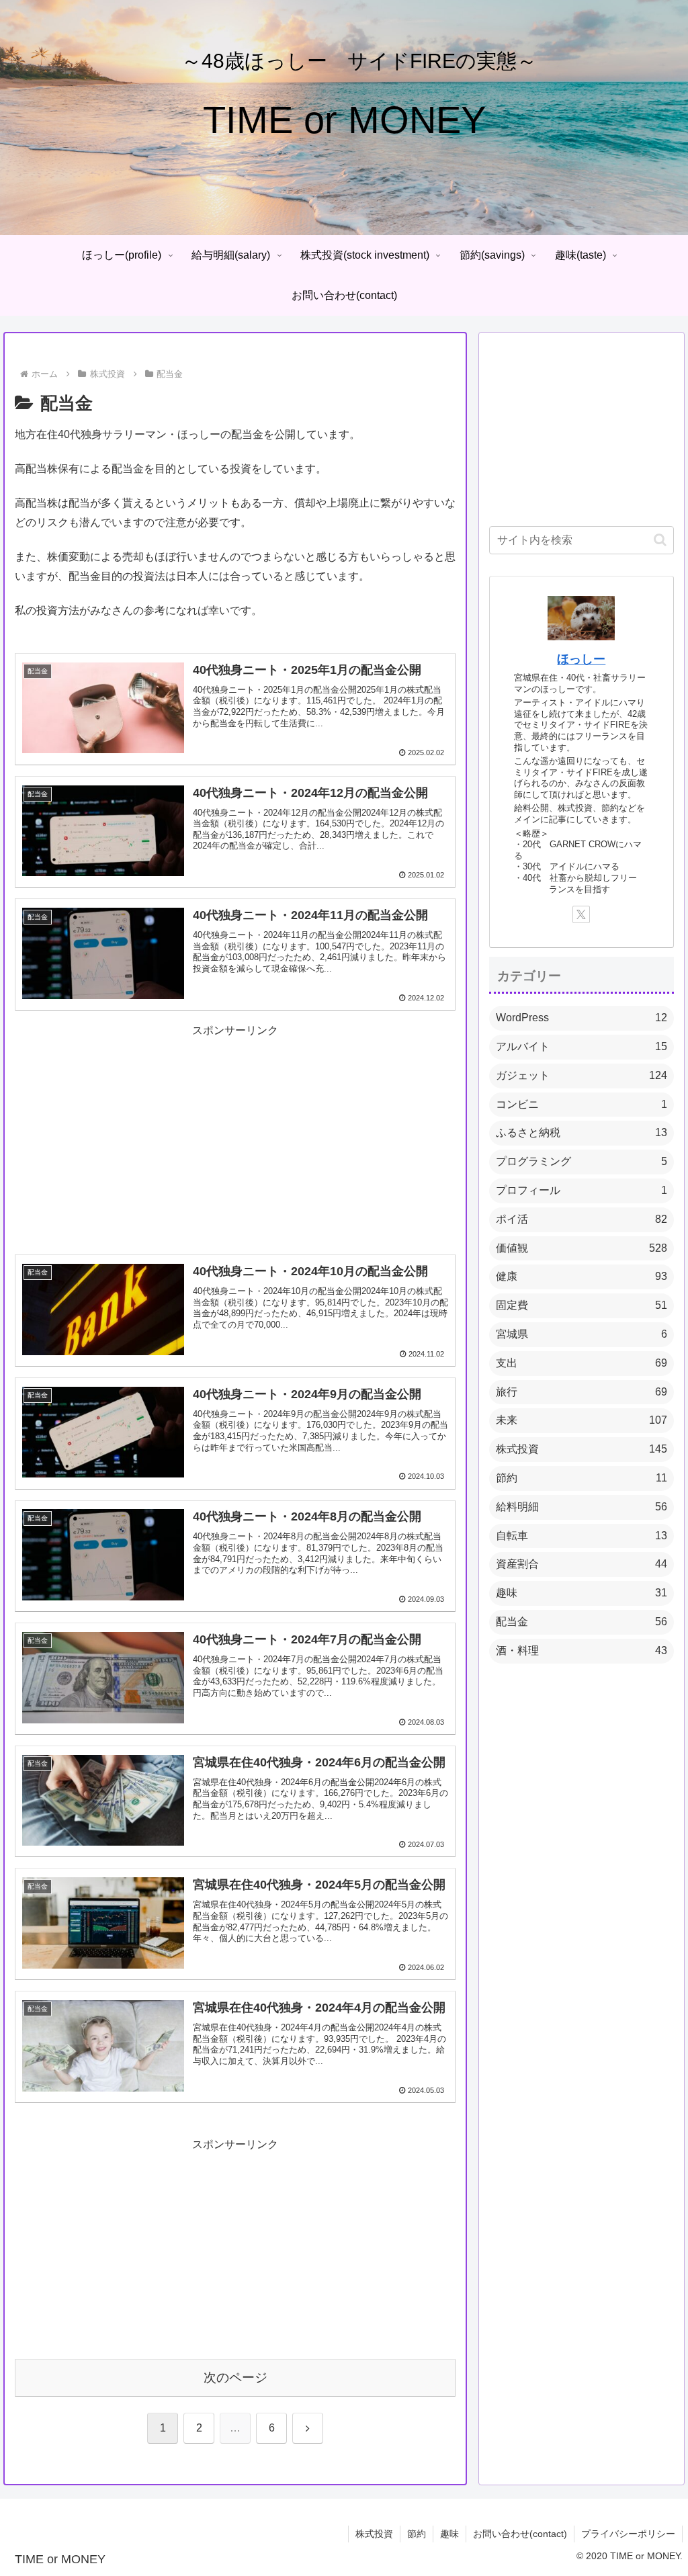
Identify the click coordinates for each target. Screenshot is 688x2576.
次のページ (235, 2377)
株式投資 (374, 2534)
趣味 (449, 2534)
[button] (660, 540)
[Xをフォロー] (581, 914)
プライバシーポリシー (628, 2534)
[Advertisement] (235, 1135)
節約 (417, 2534)
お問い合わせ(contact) (520, 2534)
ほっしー (581, 659)
